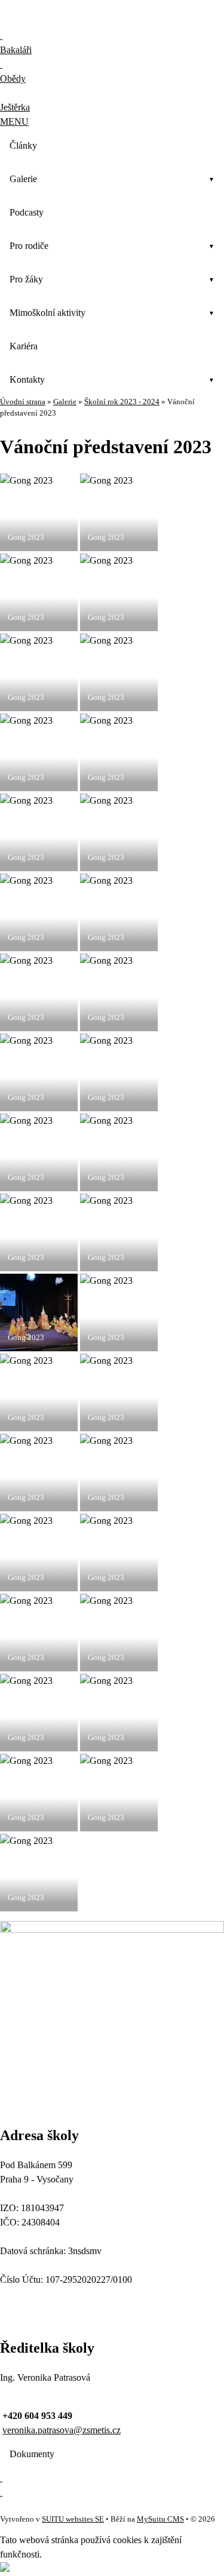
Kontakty (27, 379)
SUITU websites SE (73, 2519)
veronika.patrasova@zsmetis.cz (62, 2430)
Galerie (23, 179)
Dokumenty (32, 2454)
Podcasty (27, 212)
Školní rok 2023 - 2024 (122, 402)
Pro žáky (26, 279)
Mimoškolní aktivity (47, 313)
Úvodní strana (23, 402)
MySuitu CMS (160, 2519)
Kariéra (24, 346)
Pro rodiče (29, 246)
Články (23, 145)
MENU (14, 122)
